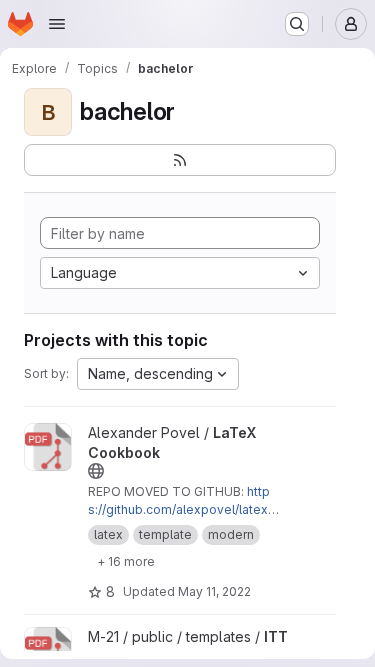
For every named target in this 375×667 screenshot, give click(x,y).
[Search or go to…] (297, 24)
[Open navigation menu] (57, 24)
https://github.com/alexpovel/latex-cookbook (181, 509)
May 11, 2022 (214, 591)
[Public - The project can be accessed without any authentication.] (96, 471)
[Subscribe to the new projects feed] (180, 160)
